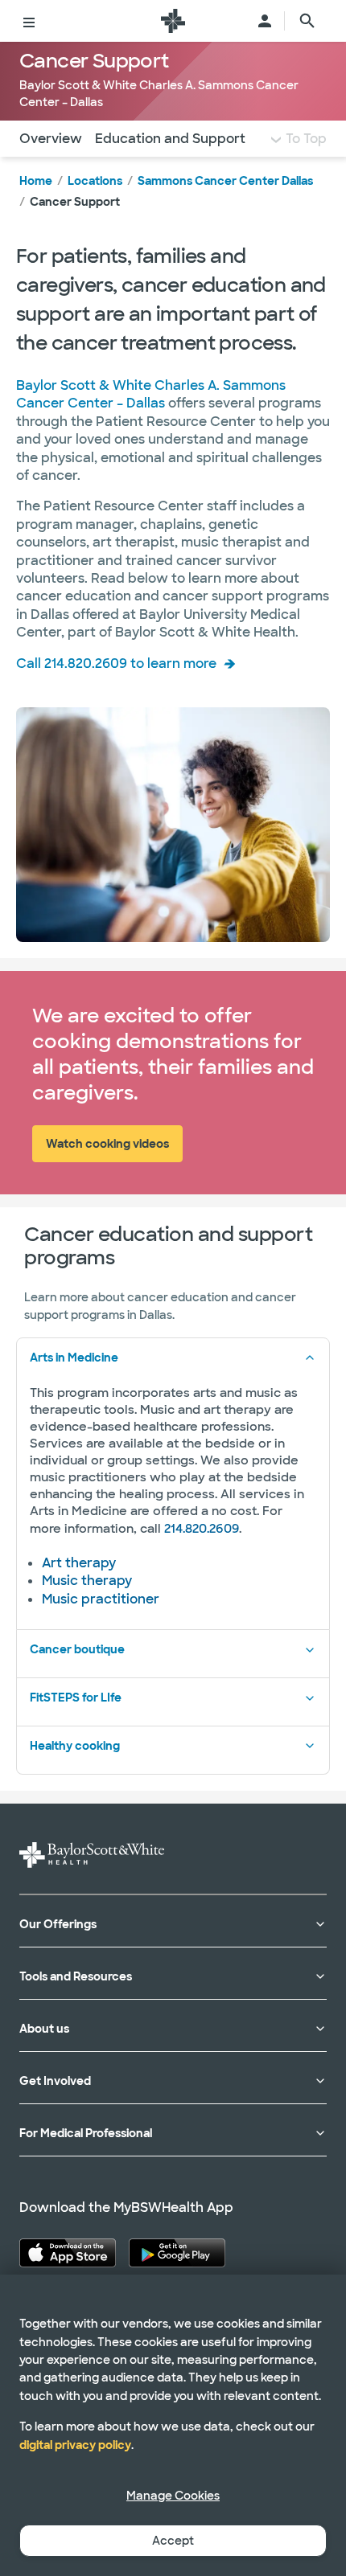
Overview (51, 139)
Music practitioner (101, 1599)
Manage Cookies (173, 2496)
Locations (95, 181)
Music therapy (87, 1581)
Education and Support (170, 139)
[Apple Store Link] (68, 2253)
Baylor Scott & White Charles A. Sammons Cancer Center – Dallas (151, 394)
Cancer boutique (77, 1649)
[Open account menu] (265, 21)
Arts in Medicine (74, 1358)
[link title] (173, 21)
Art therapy (79, 1563)
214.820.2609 (202, 1529)
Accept (173, 2541)
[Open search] (307, 21)
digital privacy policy (75, 2445)
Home (36, 181)
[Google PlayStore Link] (177, 2253)
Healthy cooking (75, 1746)
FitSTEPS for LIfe (76, 1698)
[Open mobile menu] (29, 21)
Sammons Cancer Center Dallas (225, 181)
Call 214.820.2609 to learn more (116, 663)
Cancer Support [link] (75, 202)
